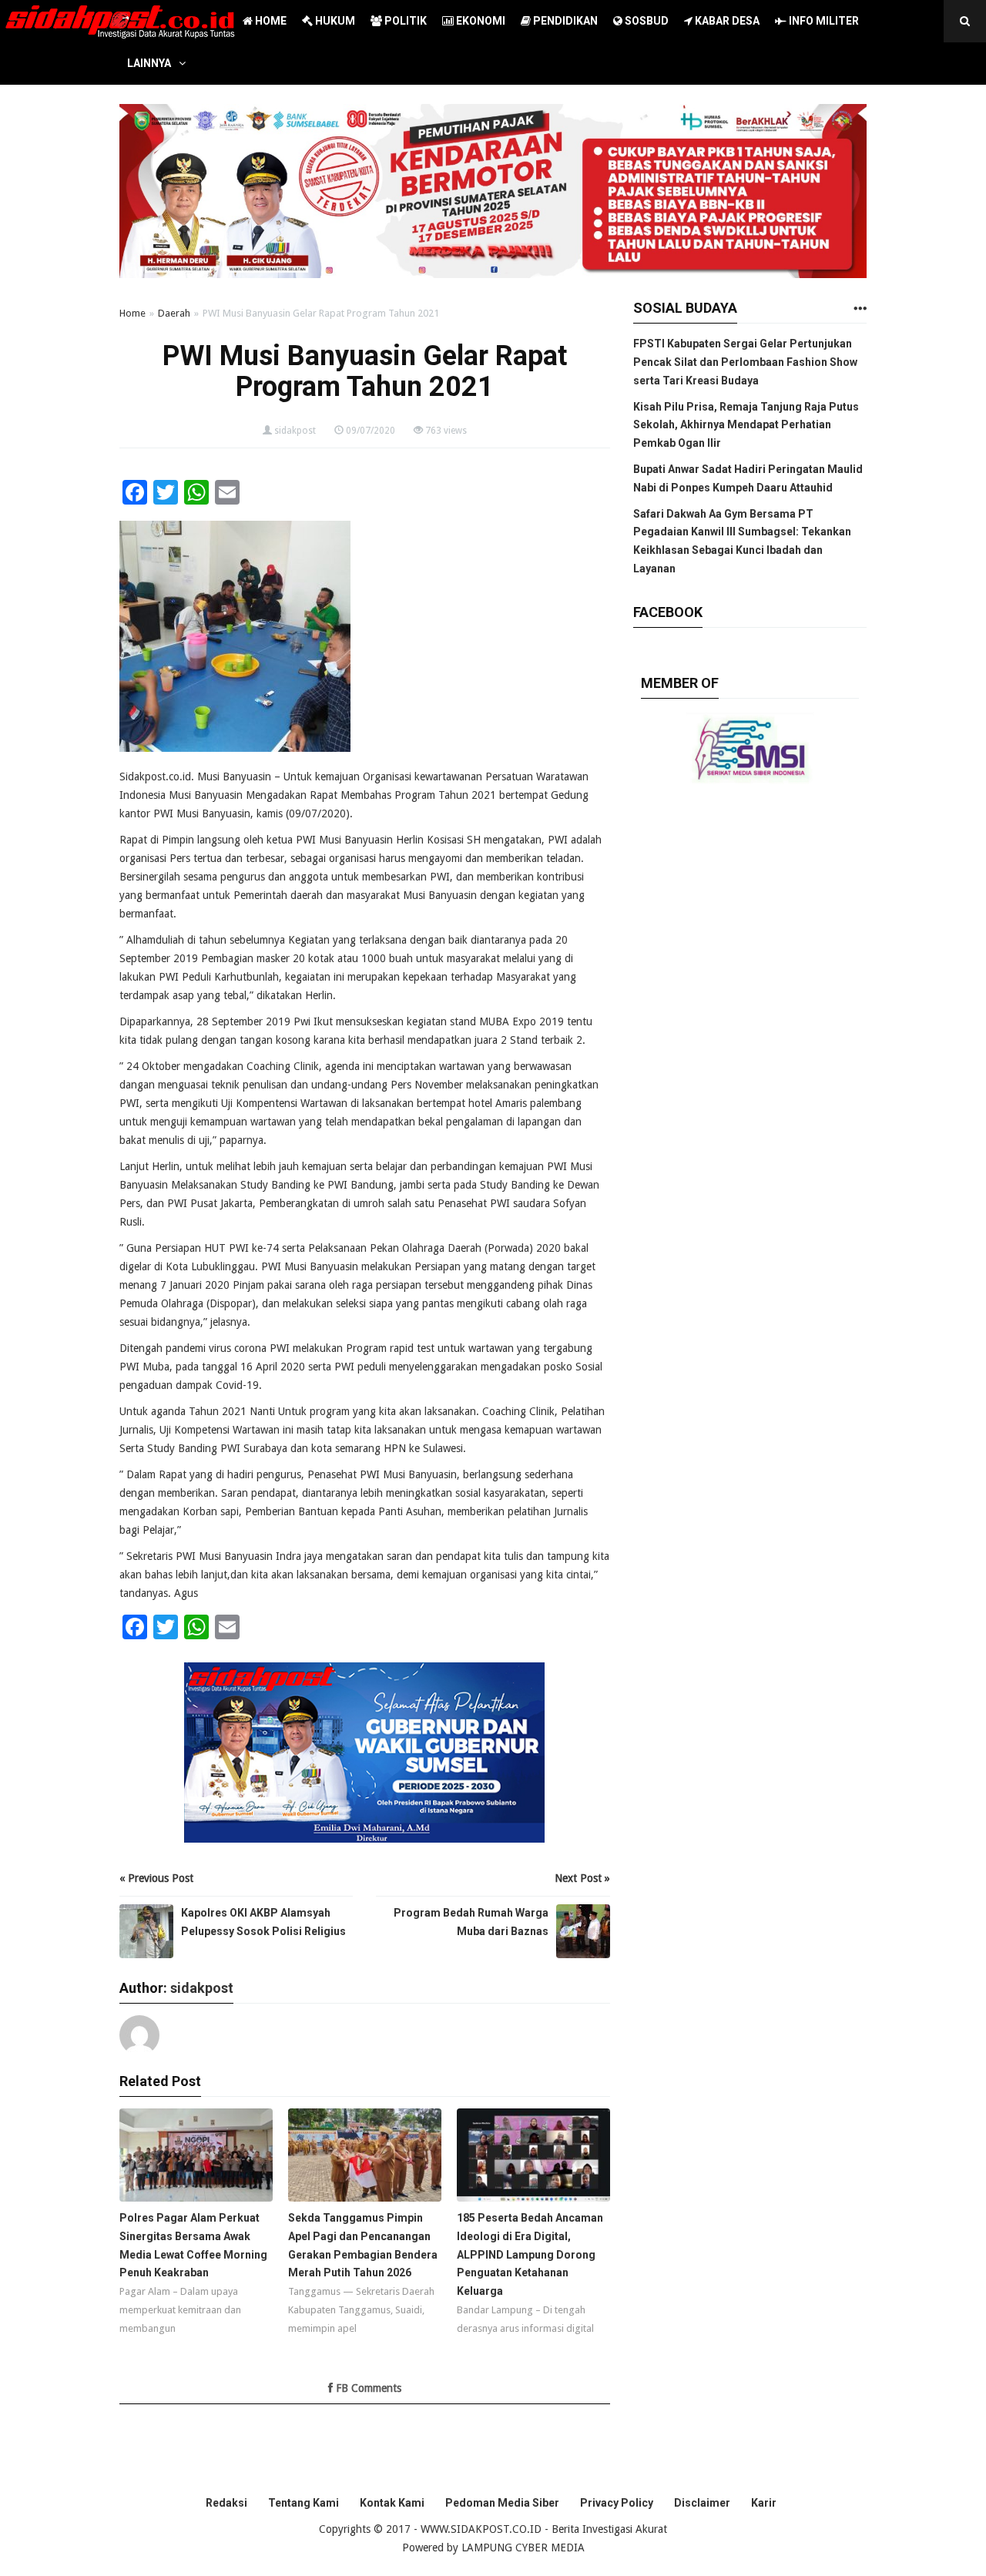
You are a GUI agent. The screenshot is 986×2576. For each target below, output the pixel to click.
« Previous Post (156, 1878)
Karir (764, 2503)
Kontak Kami (392, 2503)
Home (132, 313)
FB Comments (367, 2388)
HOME (270, 21)
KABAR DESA (726, 21)
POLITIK (404, 21)
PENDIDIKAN (564, 21)
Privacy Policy (617, 2503)
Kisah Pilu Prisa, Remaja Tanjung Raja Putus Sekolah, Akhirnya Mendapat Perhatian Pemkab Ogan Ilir (746, 425)
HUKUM (334, 21)
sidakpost (295, 431)
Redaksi (226, 2503)
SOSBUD (646, 21)
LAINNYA (149, 63)
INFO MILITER (823, 21)
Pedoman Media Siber (502, 2503)
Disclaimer (702, 2503)
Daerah (174, 313)
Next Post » (582, 1878)
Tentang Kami (304, 2503)
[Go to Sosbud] (860, 309)
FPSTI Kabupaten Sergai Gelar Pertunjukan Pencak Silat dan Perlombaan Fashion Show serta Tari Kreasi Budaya (745, 362)
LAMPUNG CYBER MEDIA (523, 2547)
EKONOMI (480, 21)
